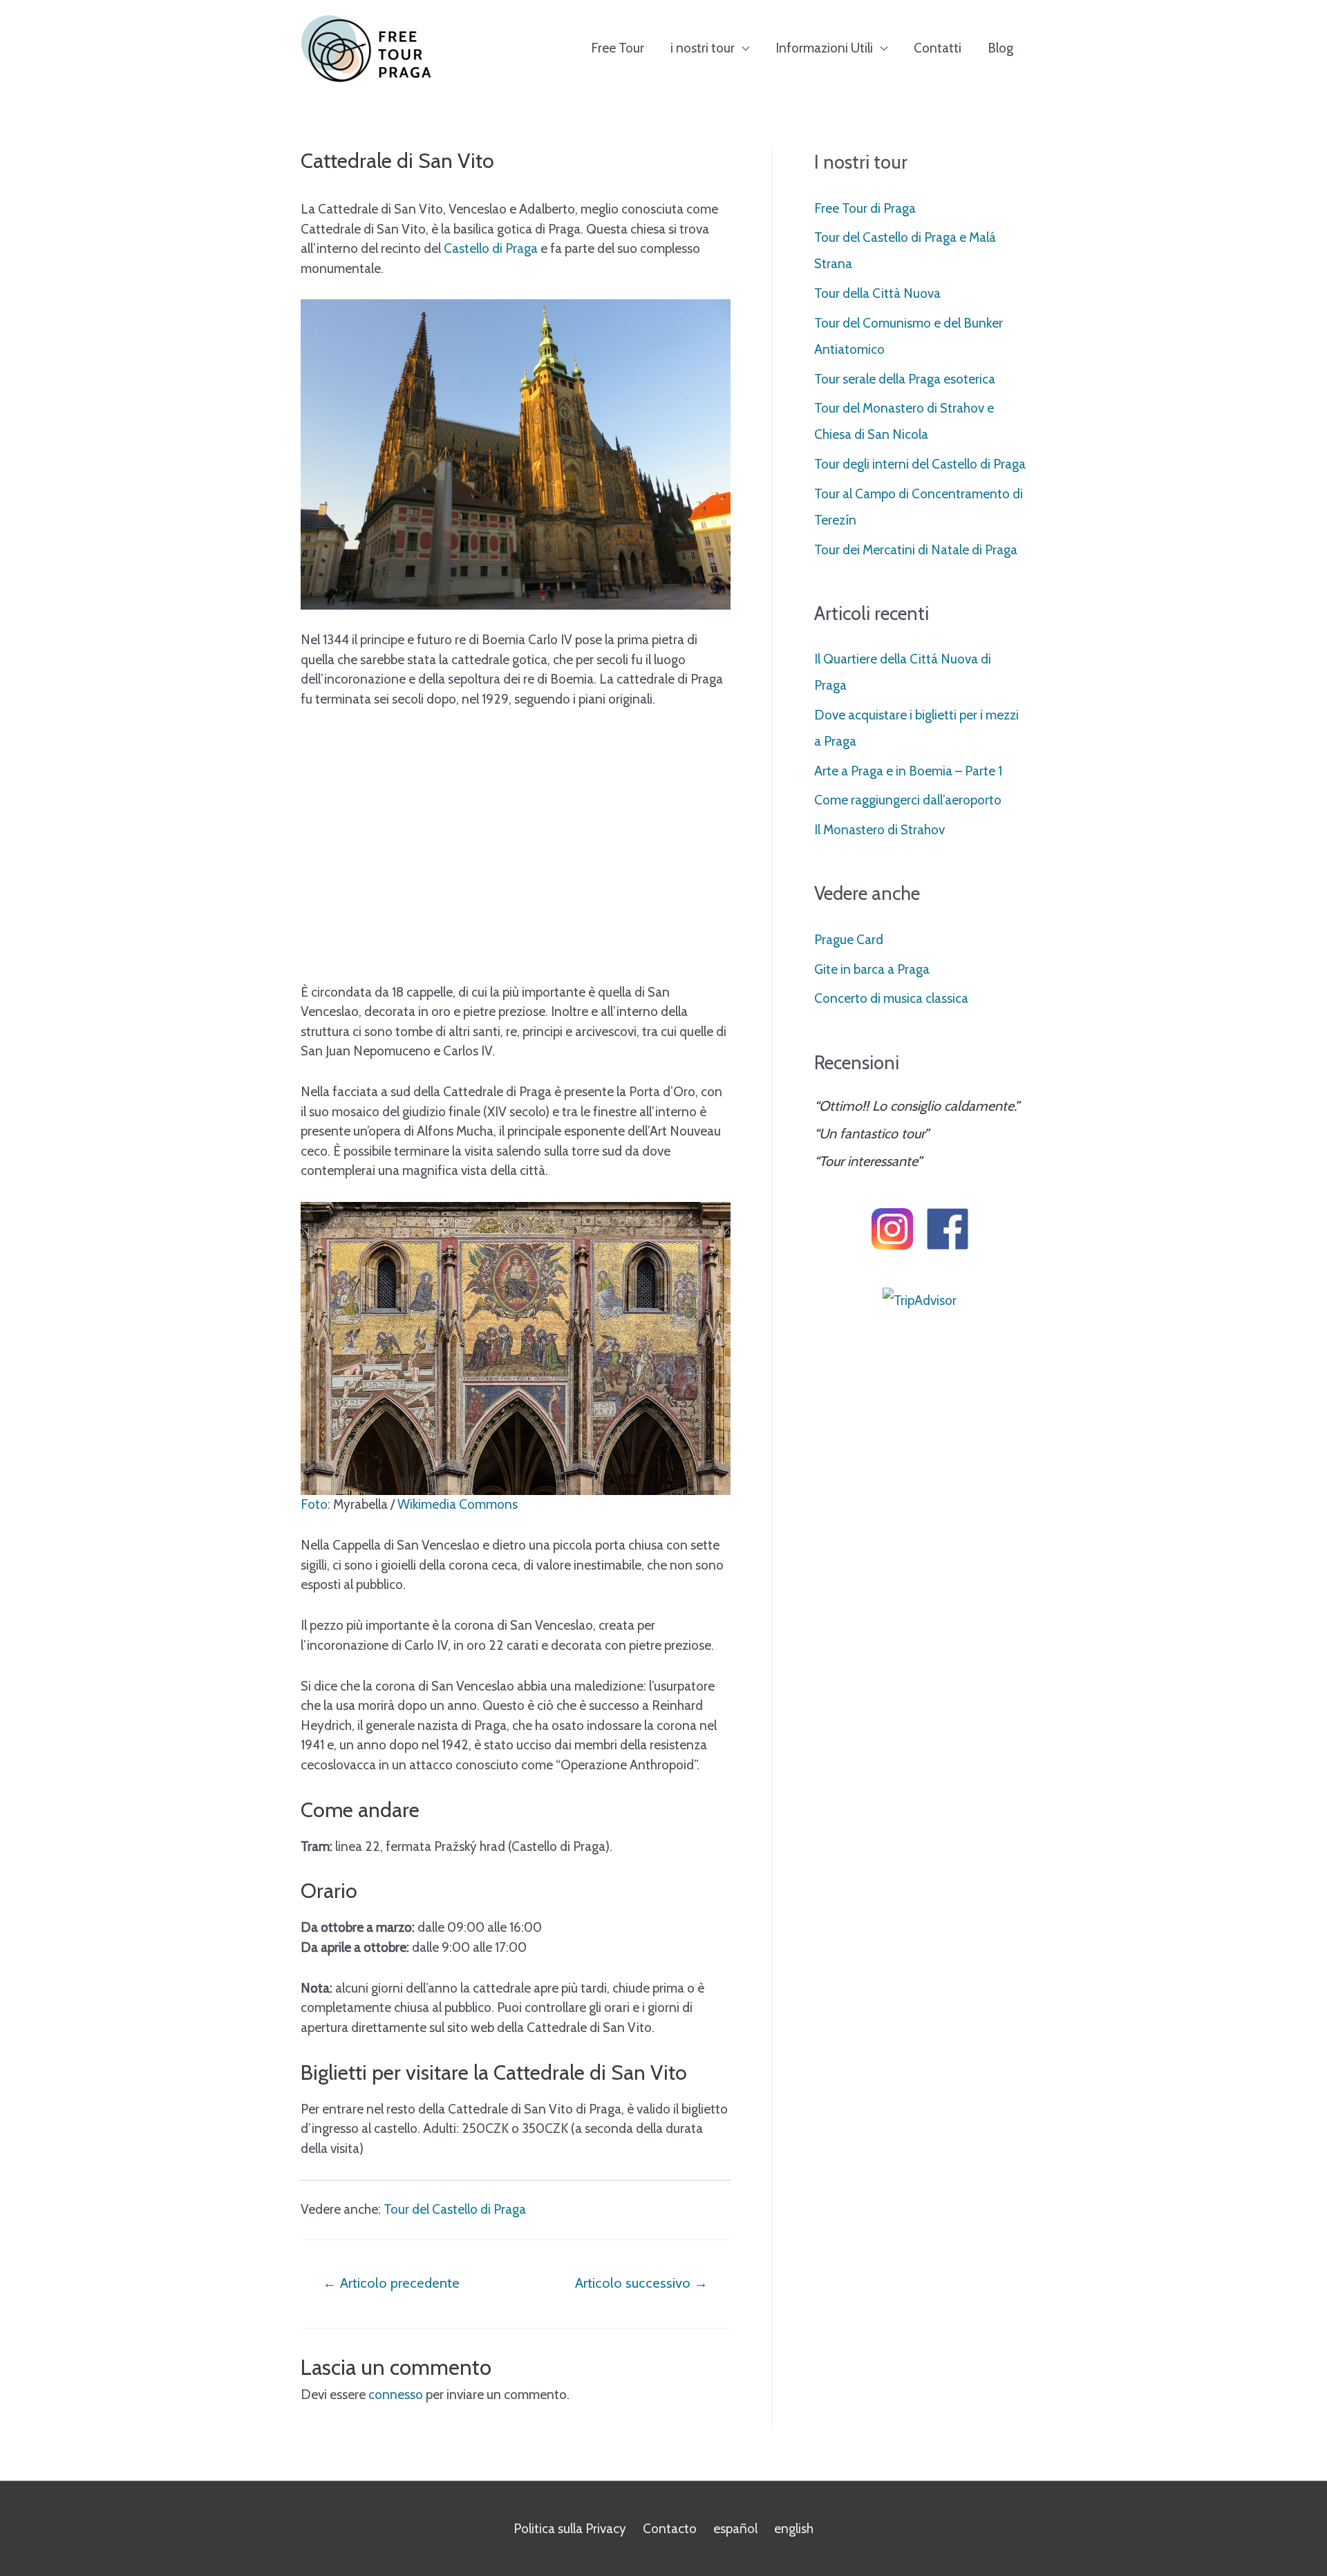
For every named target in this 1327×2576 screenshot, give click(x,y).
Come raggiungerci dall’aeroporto (908, 800)
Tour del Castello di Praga (455, 2209)
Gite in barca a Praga (872, 969)
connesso (396, 2395)
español (735, 2529)
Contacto (670, 2529)
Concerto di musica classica (891, 998)
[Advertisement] (516, 866)
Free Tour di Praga (865, 208)
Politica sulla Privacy (570, 2529)
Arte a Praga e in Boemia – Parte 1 (908, 771)
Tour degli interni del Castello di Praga (920, 464)
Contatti (938, 48)
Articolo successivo (641, 2283)
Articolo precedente (391, 2283)
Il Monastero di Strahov (879, 830)
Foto (314, 1504)
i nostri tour (703, 48)
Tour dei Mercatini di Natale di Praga (916, 550)
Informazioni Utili (824, 48)
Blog (1000, 48)
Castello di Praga (491, 248)
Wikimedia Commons (458, 1504)
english (794, 2529)
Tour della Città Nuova (877, 293)
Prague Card (849, 940)
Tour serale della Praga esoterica (905, 379)
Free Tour (618, 48)
